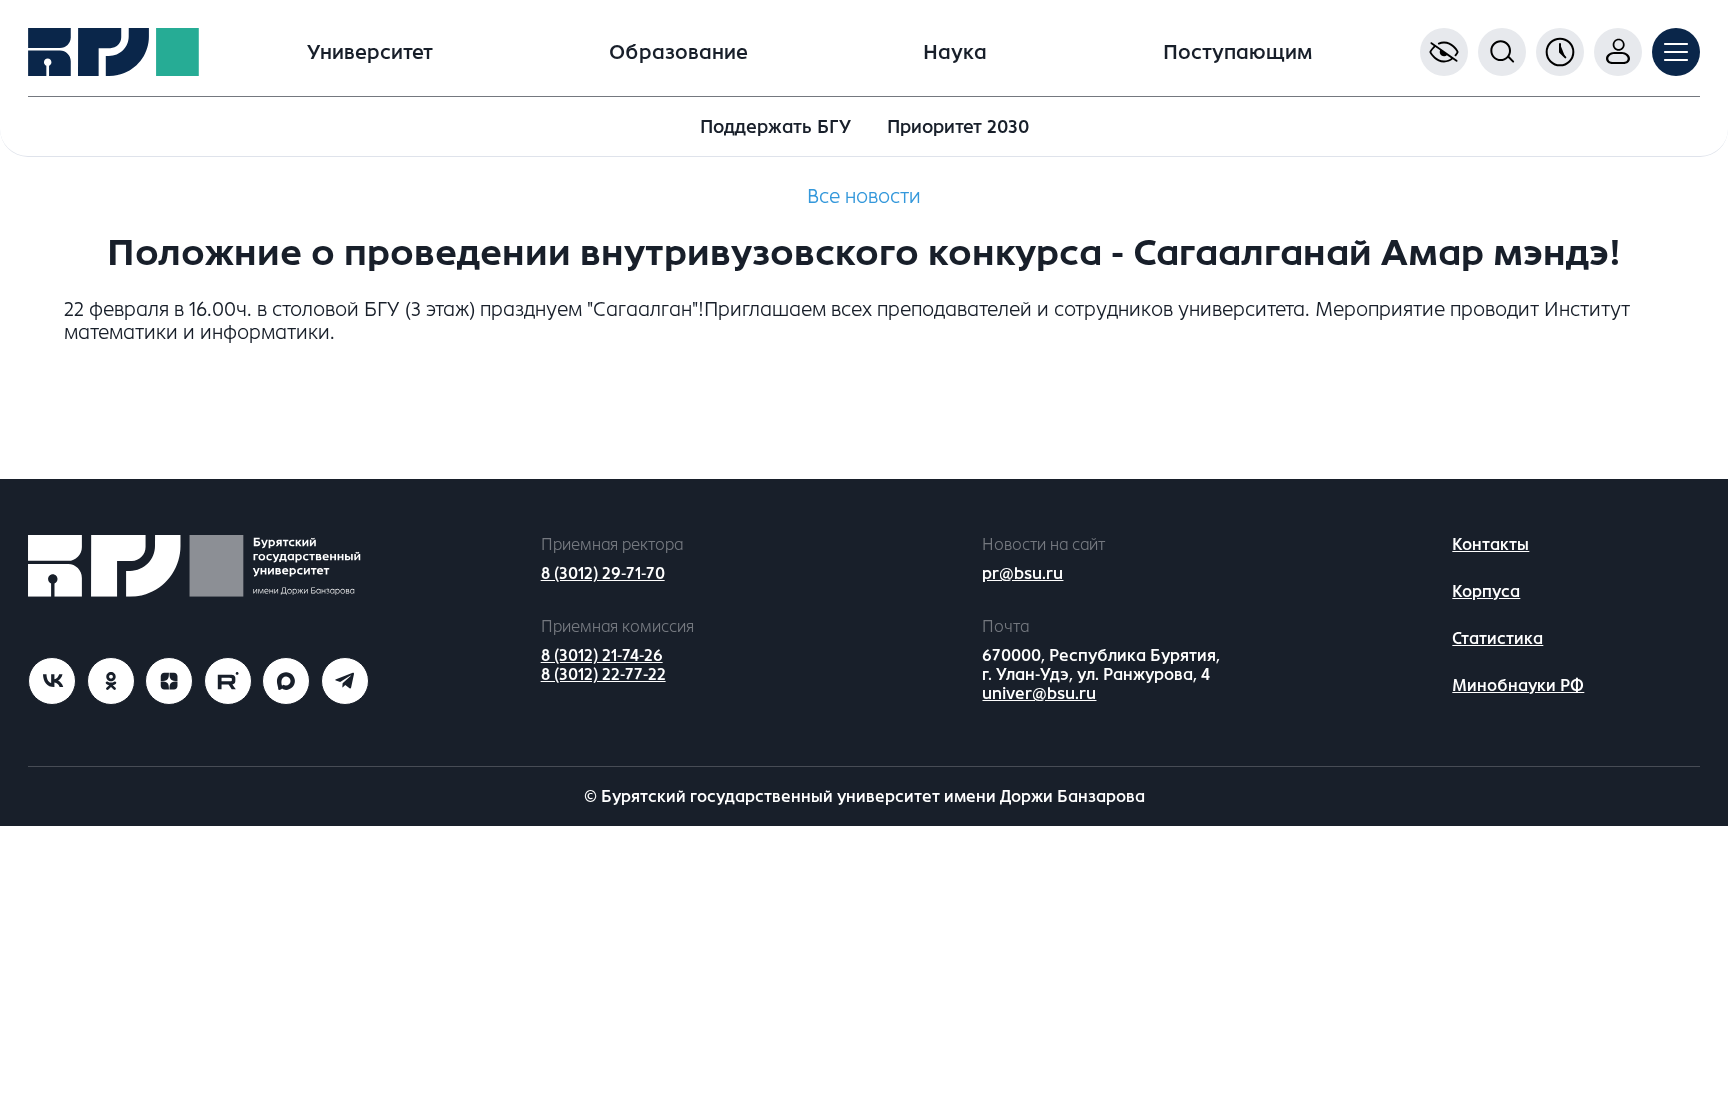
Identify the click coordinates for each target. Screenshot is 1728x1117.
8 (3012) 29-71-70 (603, 573)
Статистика (1497, 638)
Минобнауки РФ (1518, 685)
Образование (678, 52)
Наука (955, 52)
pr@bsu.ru (1022, 573)
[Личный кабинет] (1618, 52)
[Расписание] (1560, 52)
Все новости (864, 196)
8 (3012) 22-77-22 (603, 674)
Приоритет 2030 (958, 127)
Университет (370, 52)
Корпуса (1486, 591)
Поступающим (1237, 52)
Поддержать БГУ (775, 127)
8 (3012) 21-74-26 (602, 655)
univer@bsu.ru (1039, 693)
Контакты (1490, 544)
